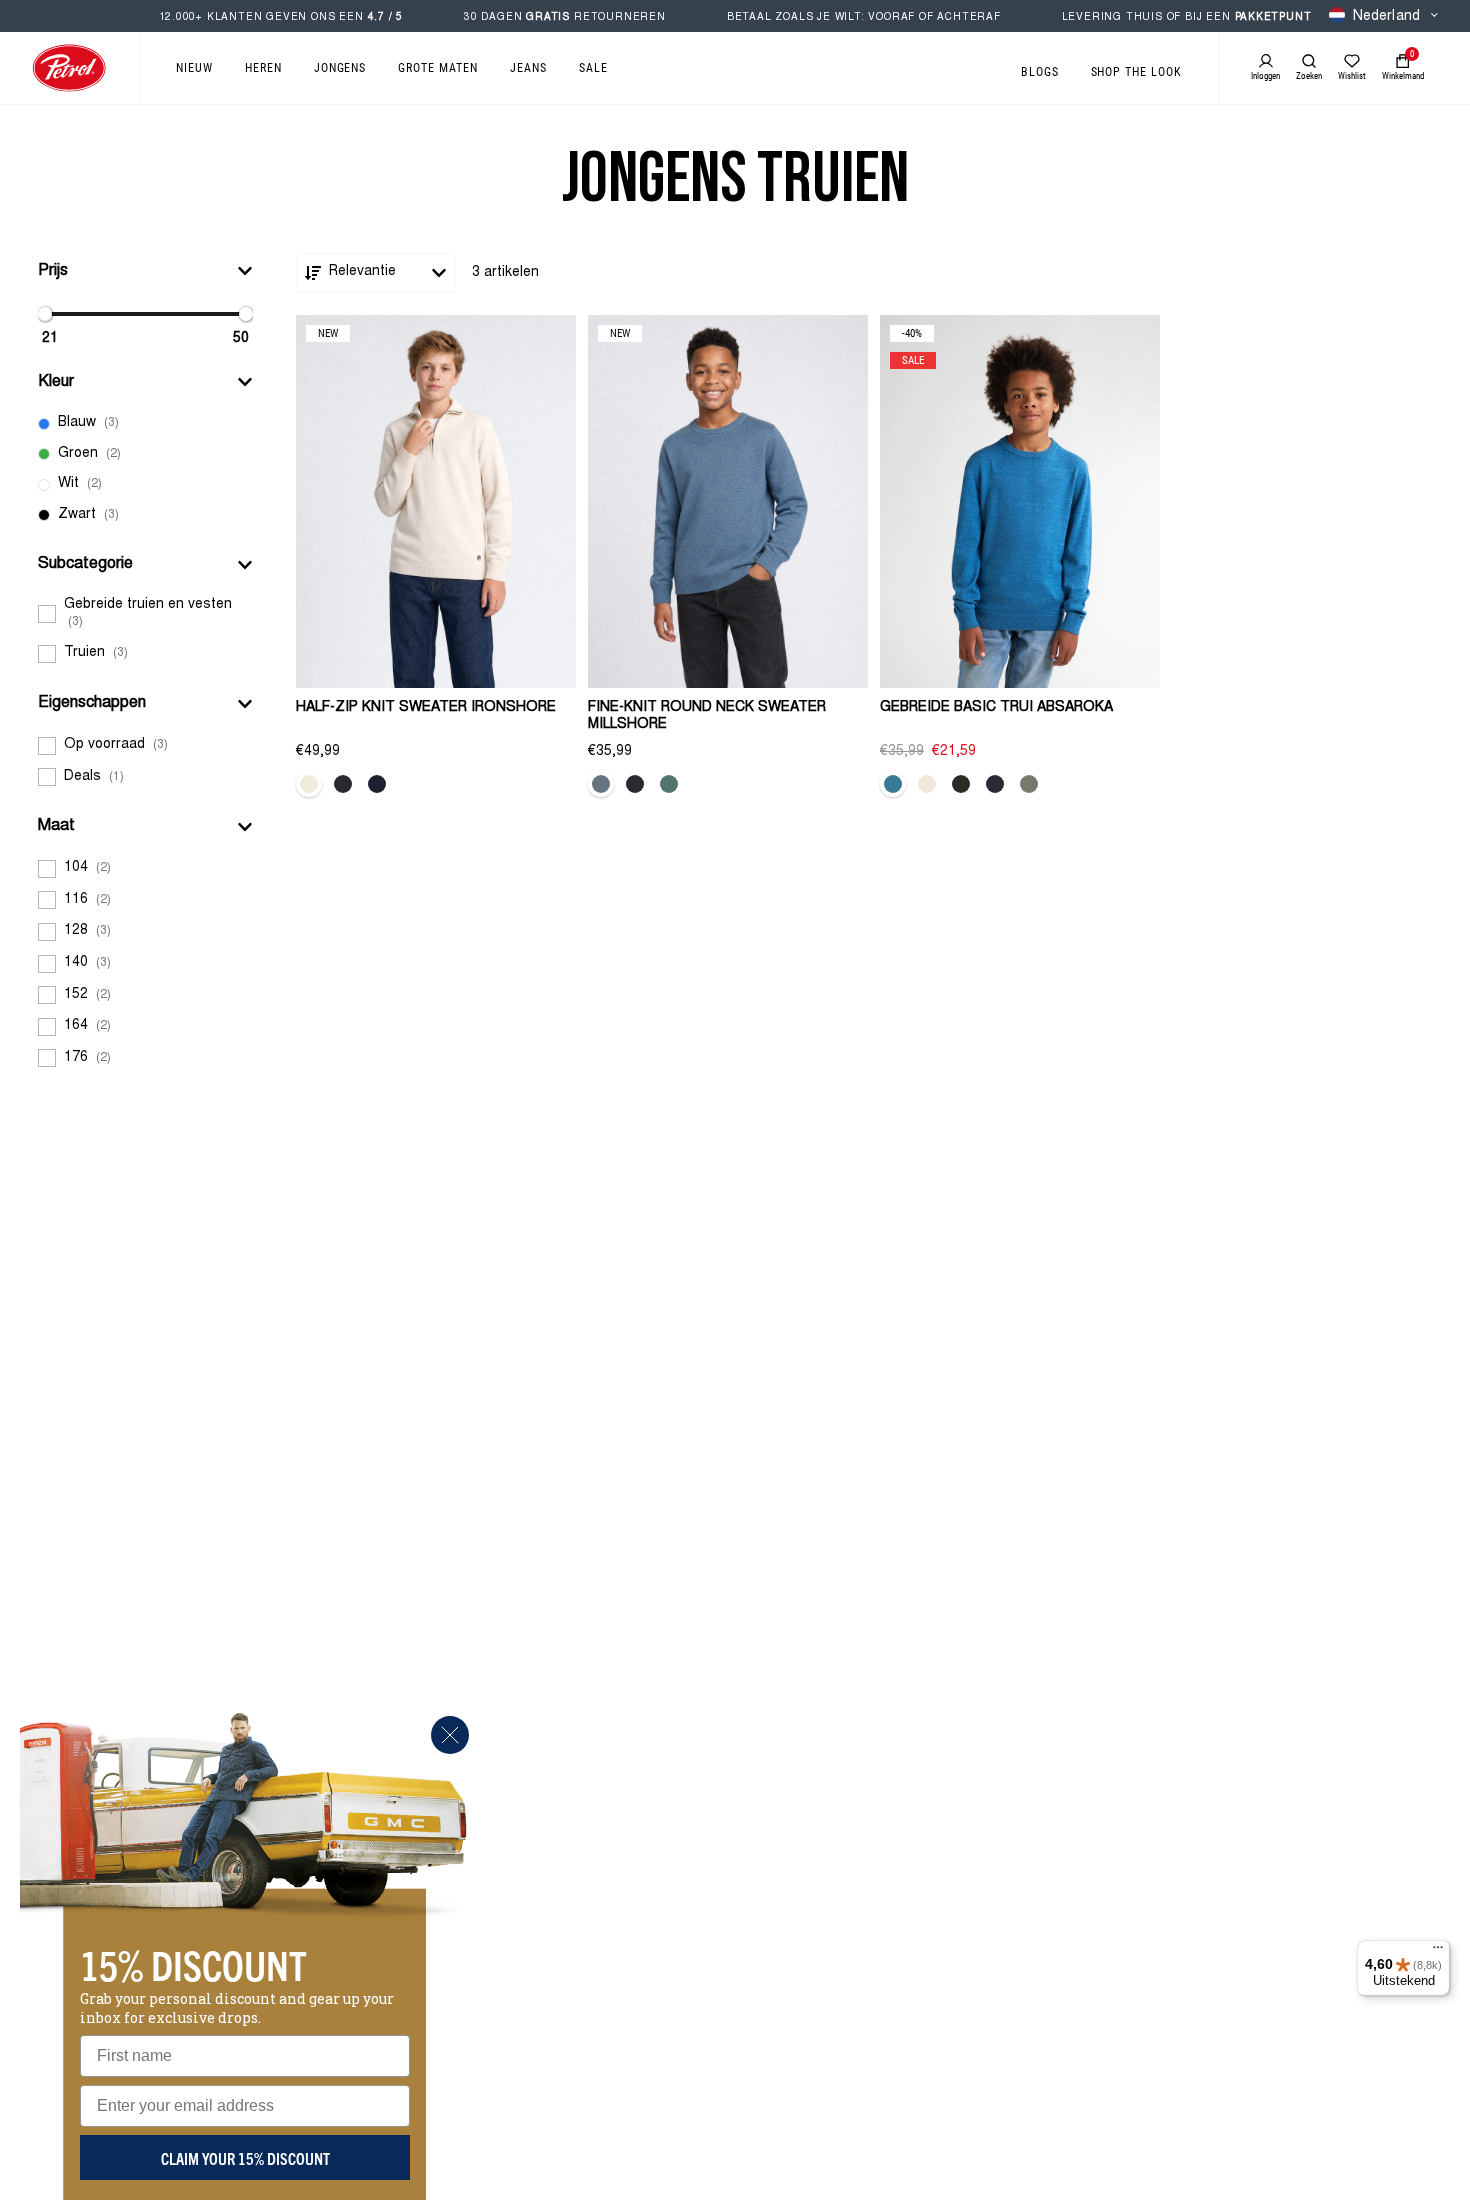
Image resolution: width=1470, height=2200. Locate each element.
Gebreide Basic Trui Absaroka (996, 708)
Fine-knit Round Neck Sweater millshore (707, 716)
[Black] (343, 784)
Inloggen (1265, 76)
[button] (145, 271)
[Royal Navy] (995, 784)
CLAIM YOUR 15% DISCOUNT (245, 2158)
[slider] (45, 314)
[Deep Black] (961, 784)
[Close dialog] (450, 1735)
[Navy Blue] (377, 784)
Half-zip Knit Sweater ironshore (426, 708)
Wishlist (1352, 76)
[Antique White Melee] (309, 784)
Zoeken (1309, 76)
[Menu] (1438, 1952)
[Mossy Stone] (1029, 784)
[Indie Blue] (893, 784)
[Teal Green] (669, 784)
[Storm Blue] (601, 784)
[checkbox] (145, 423)
